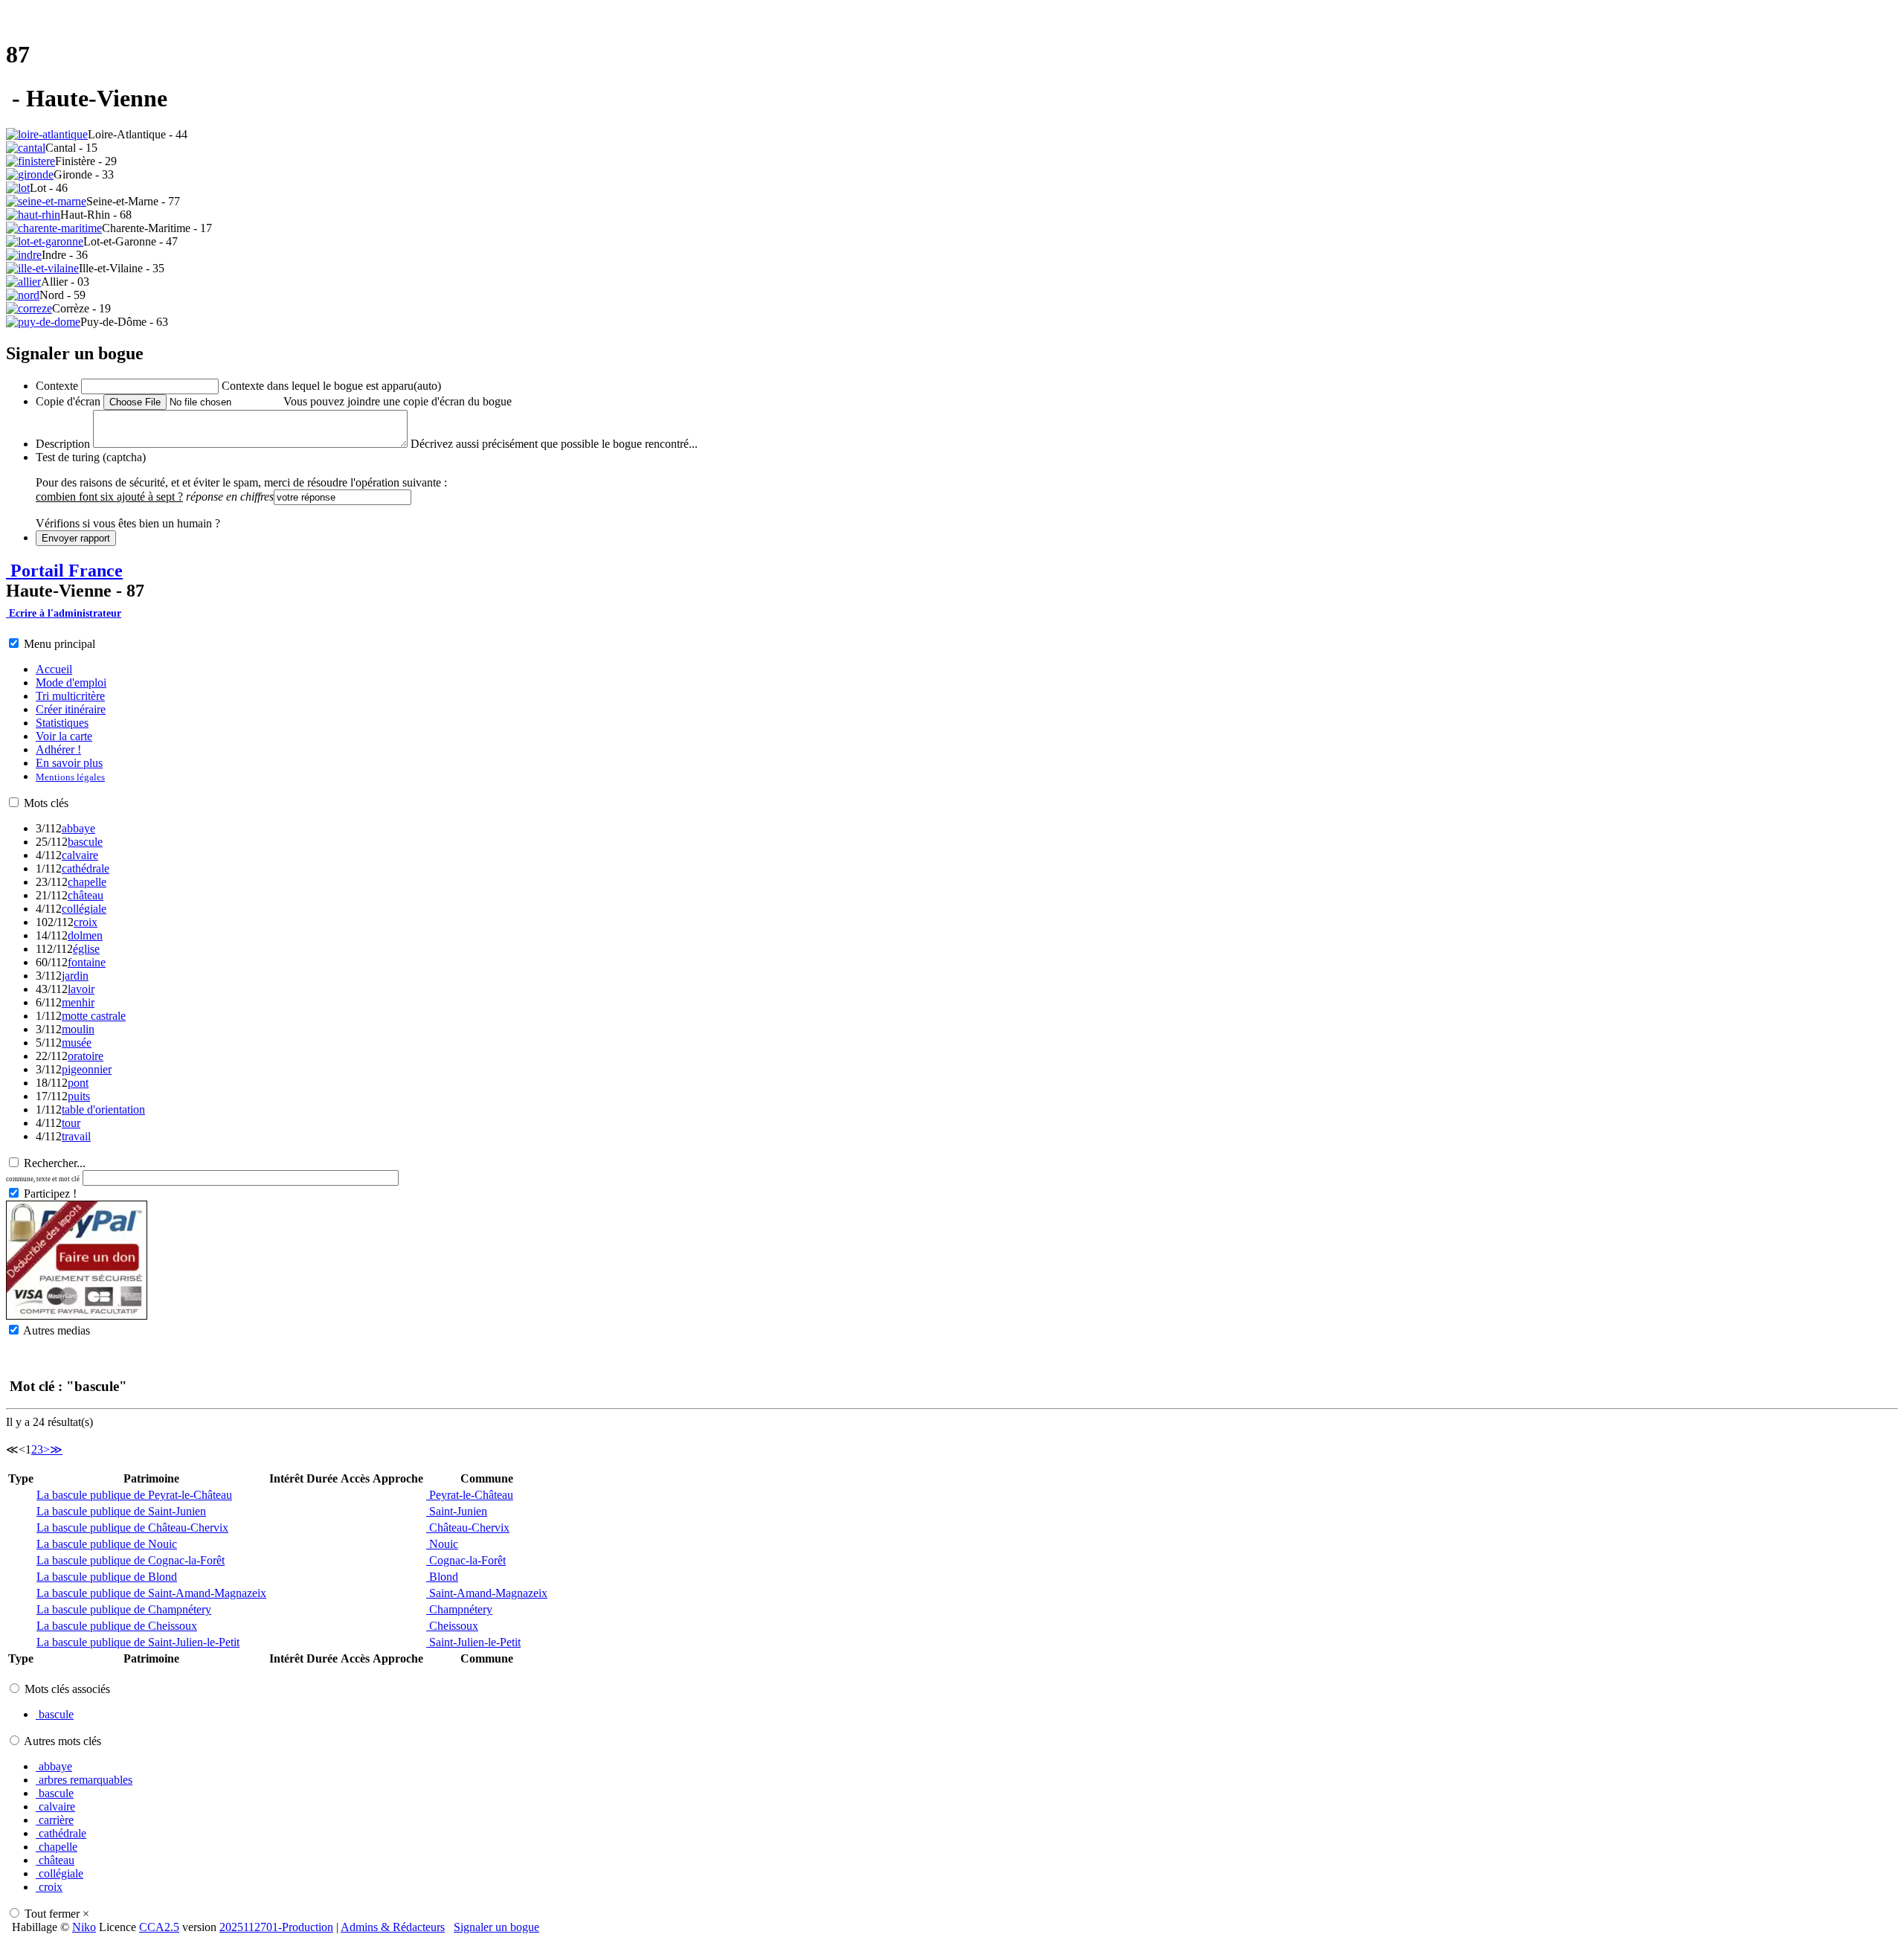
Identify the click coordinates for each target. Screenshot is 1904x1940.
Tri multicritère (70, 696)
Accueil (54, 669)
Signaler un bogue (496, 1927)
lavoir (81, 989)
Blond (442, 1577)
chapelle (87, 882)
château (86, 895)
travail (76, 1136)
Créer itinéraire (71, 709)
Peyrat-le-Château (470, 1495)
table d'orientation (103, 1109)
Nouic (442, 1544)
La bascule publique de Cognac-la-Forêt (131, 1560)
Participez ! (50, 1194)
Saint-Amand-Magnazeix (487, 1593)
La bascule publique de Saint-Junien (121, 1511)
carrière (55, 1820)
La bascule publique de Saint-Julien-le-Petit (138, 1642)
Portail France (64, 571)
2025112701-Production (276, 1927)
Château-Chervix (468, 1528)
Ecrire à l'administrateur (64, 613)
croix (86, 922)
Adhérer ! (58, 749)
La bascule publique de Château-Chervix (132, 1528)
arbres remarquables (84, 1780)
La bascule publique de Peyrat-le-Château (134, 1495)
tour (71, 1123)
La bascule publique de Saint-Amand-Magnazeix (151, 1593)
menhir (78, 1002)
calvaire (80, 855)
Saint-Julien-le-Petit (473, 1642)
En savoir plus (69, 763)
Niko (84, 1927)
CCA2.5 (159, 1927)
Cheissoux (452, 1626)
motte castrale (94, 1016)
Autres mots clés (62, 1741)
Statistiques (62, 723)
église (86, 949)
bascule (85, 842)
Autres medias (57, 1330)
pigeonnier (87, 1069)
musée (77, 1043)
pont (78, 1083)
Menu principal (59, 644)
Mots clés (46, 803)
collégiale (84, 909)
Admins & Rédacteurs (393, 1927)
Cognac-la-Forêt (466, 1560)
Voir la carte (64, 736)
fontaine (87, 962)
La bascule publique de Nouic (107, 1544)
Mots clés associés (67, 1689)
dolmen (85, 935)
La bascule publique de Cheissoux (117, 1626)
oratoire (86, 1056)
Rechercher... (55, 1163)
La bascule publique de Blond (107, 1577)
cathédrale (86, 868)
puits (79, 1096)
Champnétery (459, 1609)
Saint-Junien (457, 1511)
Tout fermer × (57, 1914)
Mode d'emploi (71, 682)
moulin (78, 1029)
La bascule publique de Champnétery (124, 1609)
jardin (75, 976)
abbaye (78, 828)
